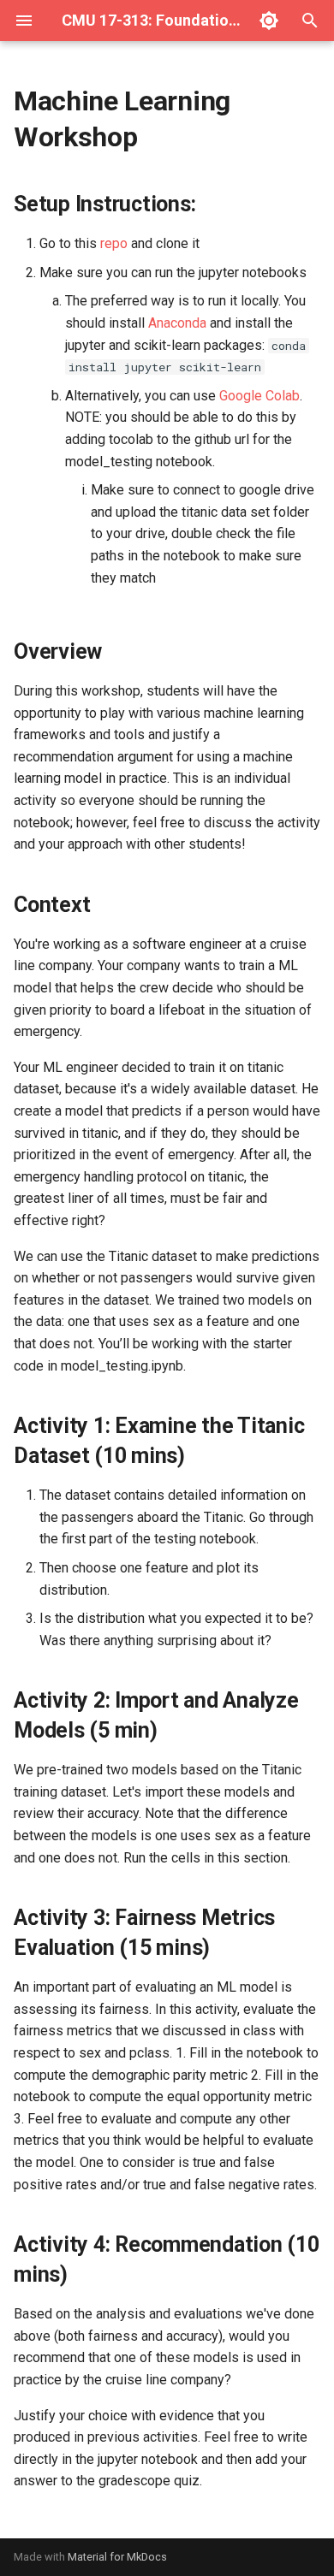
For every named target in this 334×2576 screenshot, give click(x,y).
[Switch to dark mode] (269, 21)
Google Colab (259, 396)
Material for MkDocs (117, 2557)
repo (114, 243)
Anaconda (177, 323)
